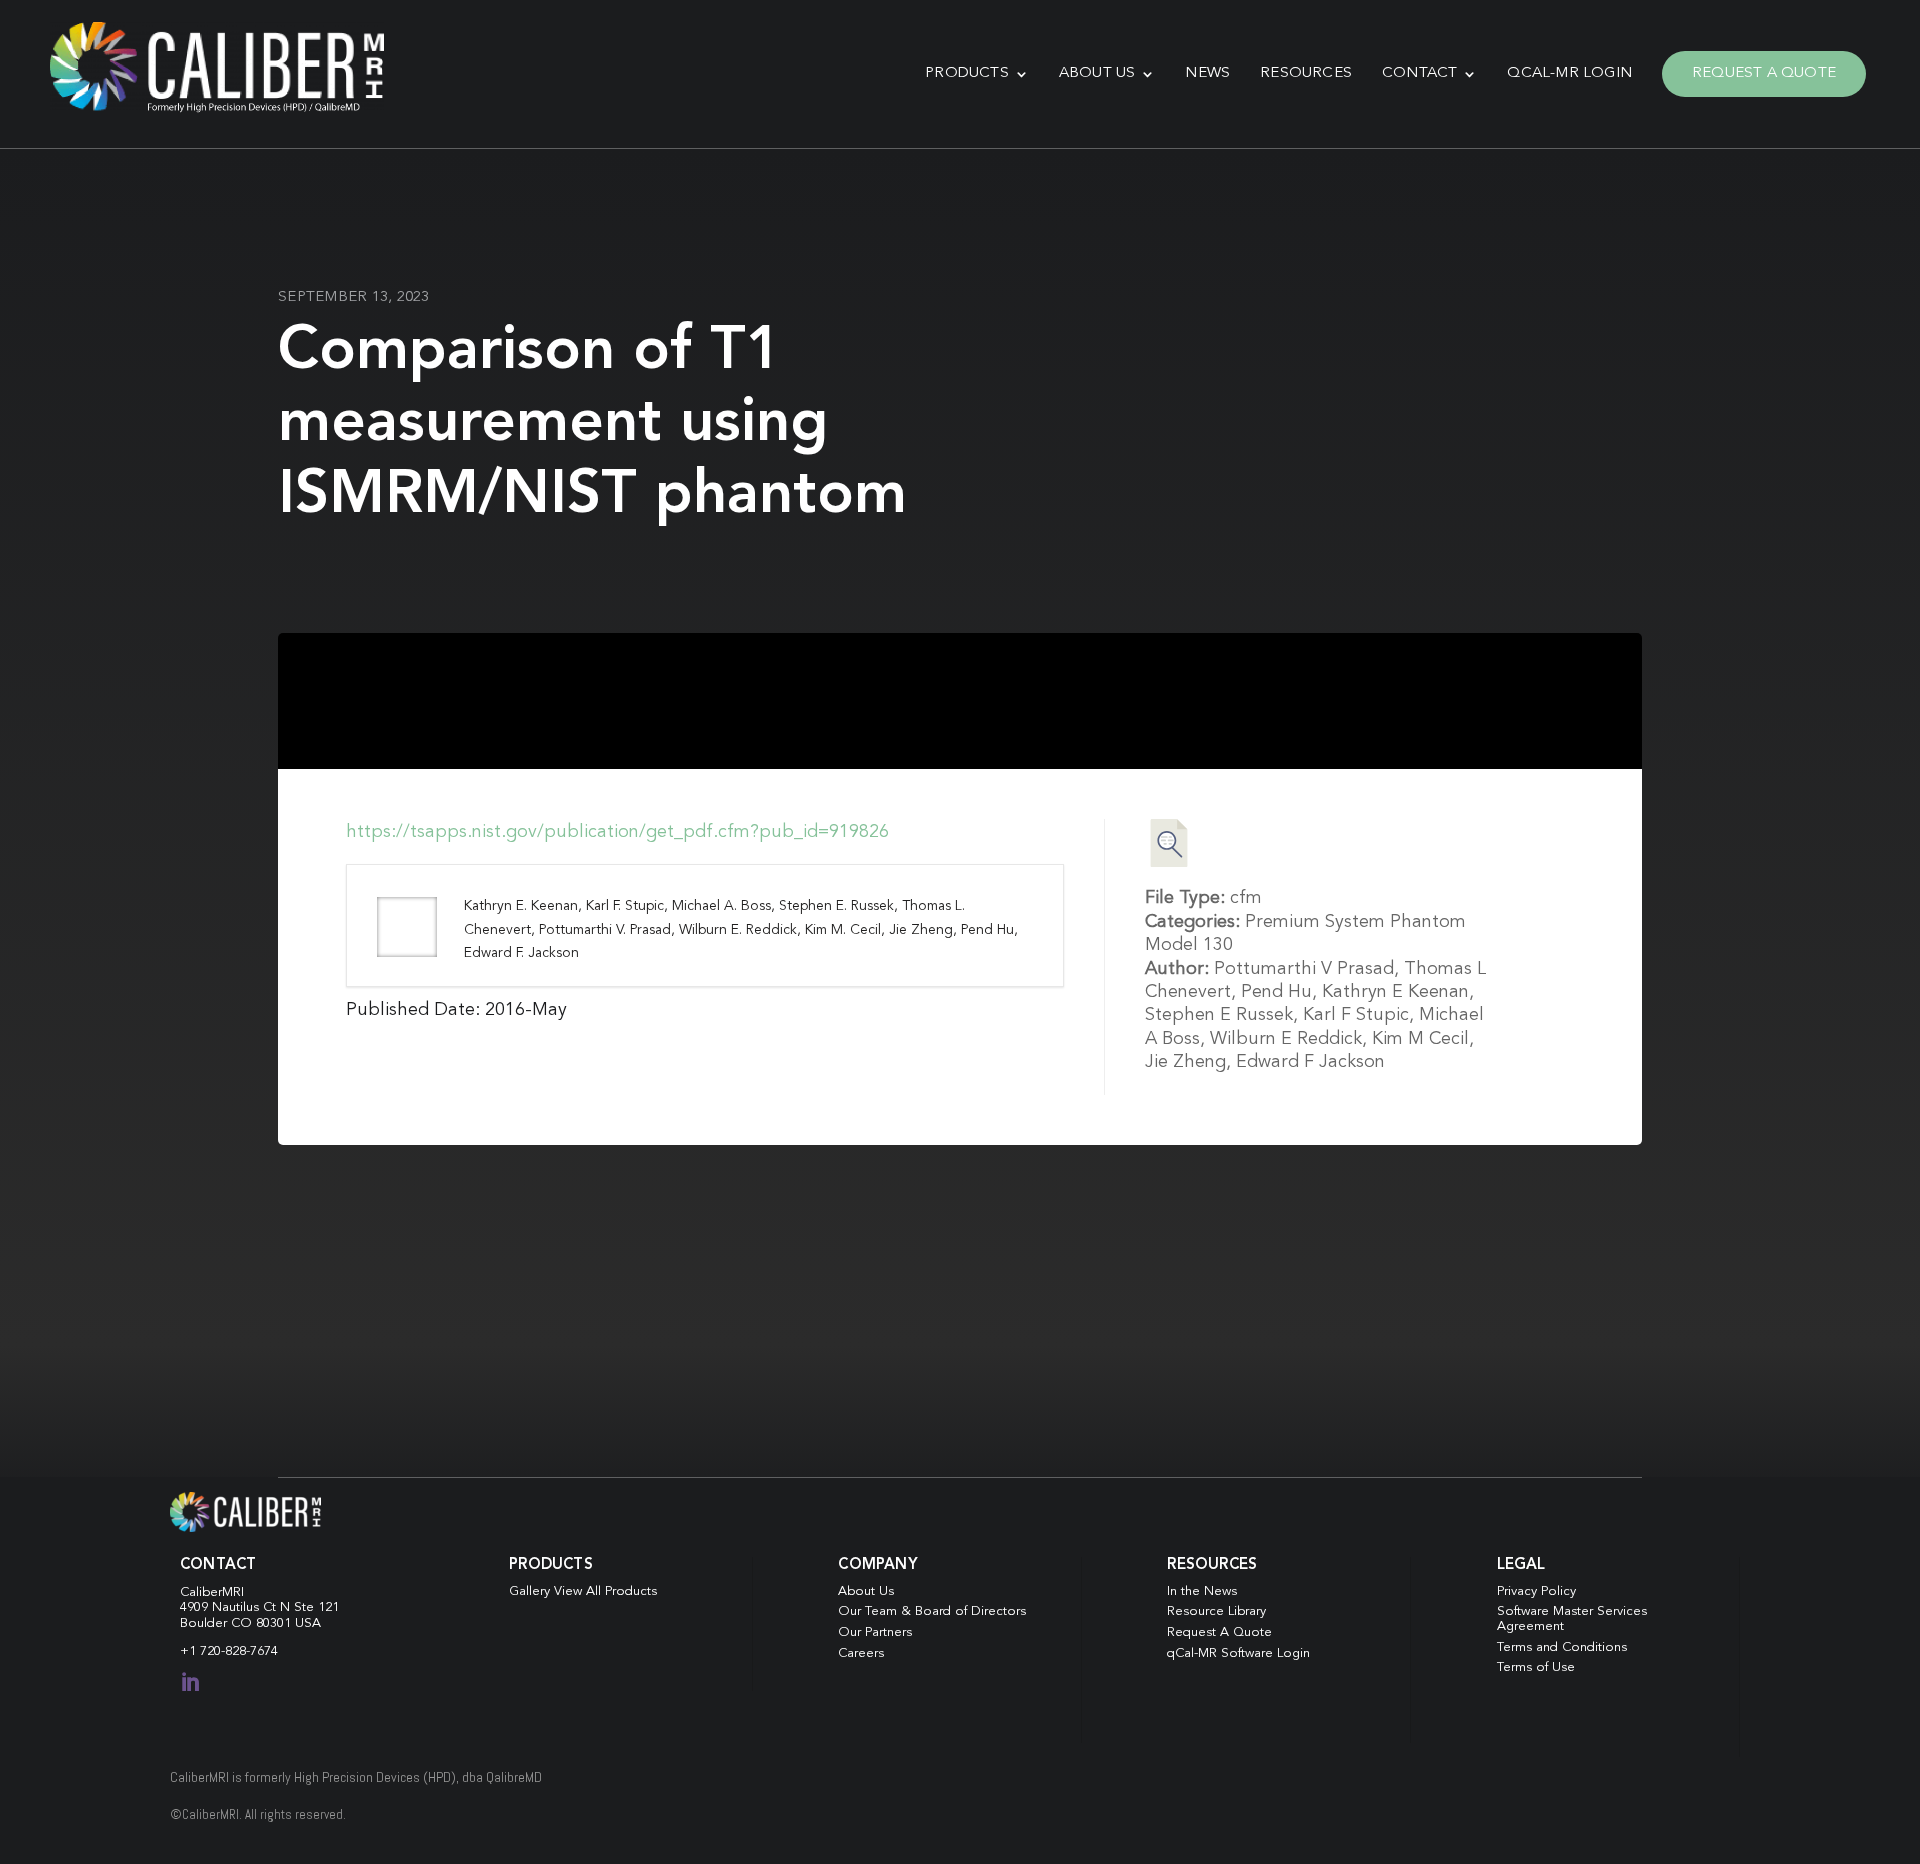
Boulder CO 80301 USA (250, 1623)
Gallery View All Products (583, 1591)
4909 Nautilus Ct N (237, 1607)
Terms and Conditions (1562, 1647)
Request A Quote (1764, 73)
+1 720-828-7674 (229, 1651)
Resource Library (1216, 1611)
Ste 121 (316, 1607)
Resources (1306, 73)
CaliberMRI (212, 1592)
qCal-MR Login (1569, 73)
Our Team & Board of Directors (932, 1611)
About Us (1097, 73)
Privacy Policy (1536, 1591)
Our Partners (875, 1632)
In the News (1202, 1591)
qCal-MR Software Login (1238, 1653)
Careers (861, 1653)
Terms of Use (1536, 1667)
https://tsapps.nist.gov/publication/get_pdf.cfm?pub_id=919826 (617, 832)
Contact (1419, 73)
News (1207, 73)
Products (967, 73)
